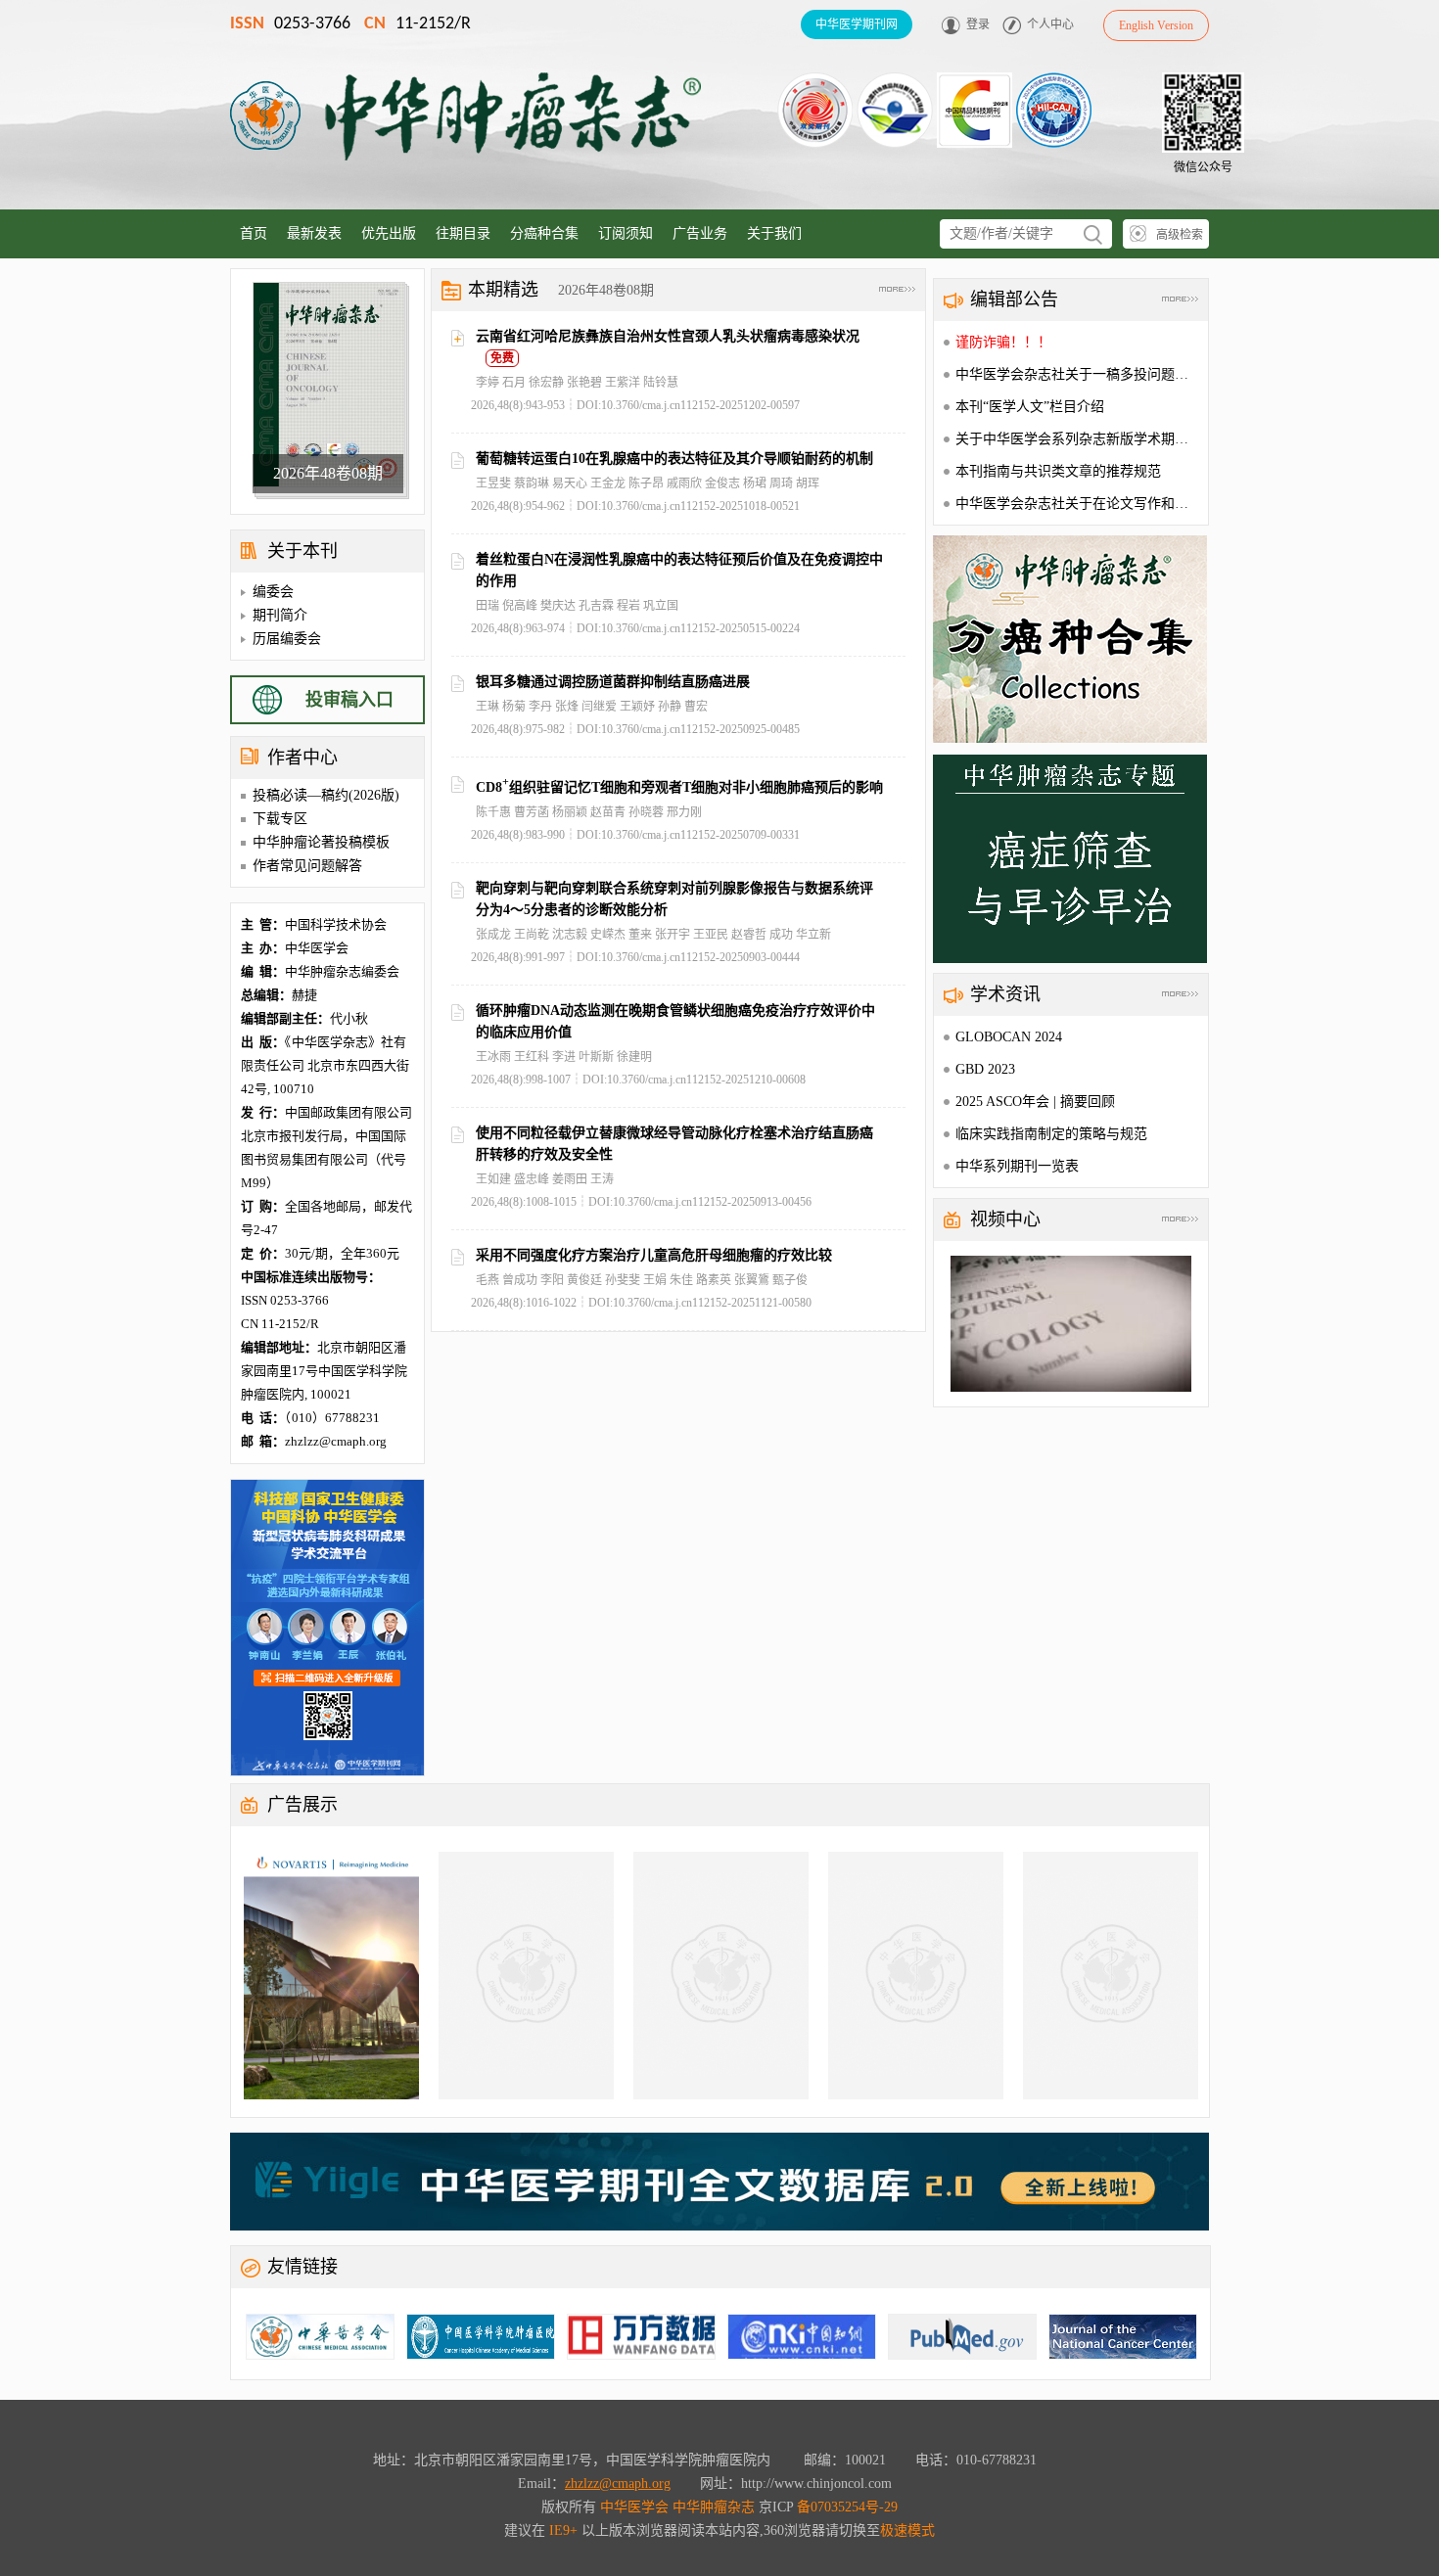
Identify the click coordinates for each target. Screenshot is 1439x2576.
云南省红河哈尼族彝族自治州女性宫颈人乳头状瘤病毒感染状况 (668, 336)
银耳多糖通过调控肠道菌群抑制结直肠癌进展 (613, 682)
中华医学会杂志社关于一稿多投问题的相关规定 (1099, 374)
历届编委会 (287, 639)
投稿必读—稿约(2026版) (326, 795)
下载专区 (280, 819)
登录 (978, 24)
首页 (254, 233)
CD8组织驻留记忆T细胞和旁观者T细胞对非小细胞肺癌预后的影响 (679, 787)
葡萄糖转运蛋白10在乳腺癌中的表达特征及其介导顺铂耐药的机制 (674, 459)
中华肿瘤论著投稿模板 (321, 842)
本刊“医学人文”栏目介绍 (1030, 407)
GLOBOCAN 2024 (1009, 1037)
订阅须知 (626, 233)
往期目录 (463, 233)
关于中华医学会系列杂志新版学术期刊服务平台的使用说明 (1134, 439)
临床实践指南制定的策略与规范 (1051, 1134)
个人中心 (1050, 24)
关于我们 (774, 233)
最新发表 (314, 233)
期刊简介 (280, 615)
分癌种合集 (544, 233)
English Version (1156, 25)
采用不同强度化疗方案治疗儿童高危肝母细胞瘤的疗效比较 (654, 1255)
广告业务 (700, 233)
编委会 (273, 592)
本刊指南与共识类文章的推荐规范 (1058, 471)
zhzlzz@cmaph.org (618, 2484)
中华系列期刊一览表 (1017, 1166)
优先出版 (389, 233)
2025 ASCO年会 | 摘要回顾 (1035, 1102)
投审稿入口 (349, 700)
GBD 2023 (985, 1069)
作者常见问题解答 (307, 866)
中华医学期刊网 (857, 24)
